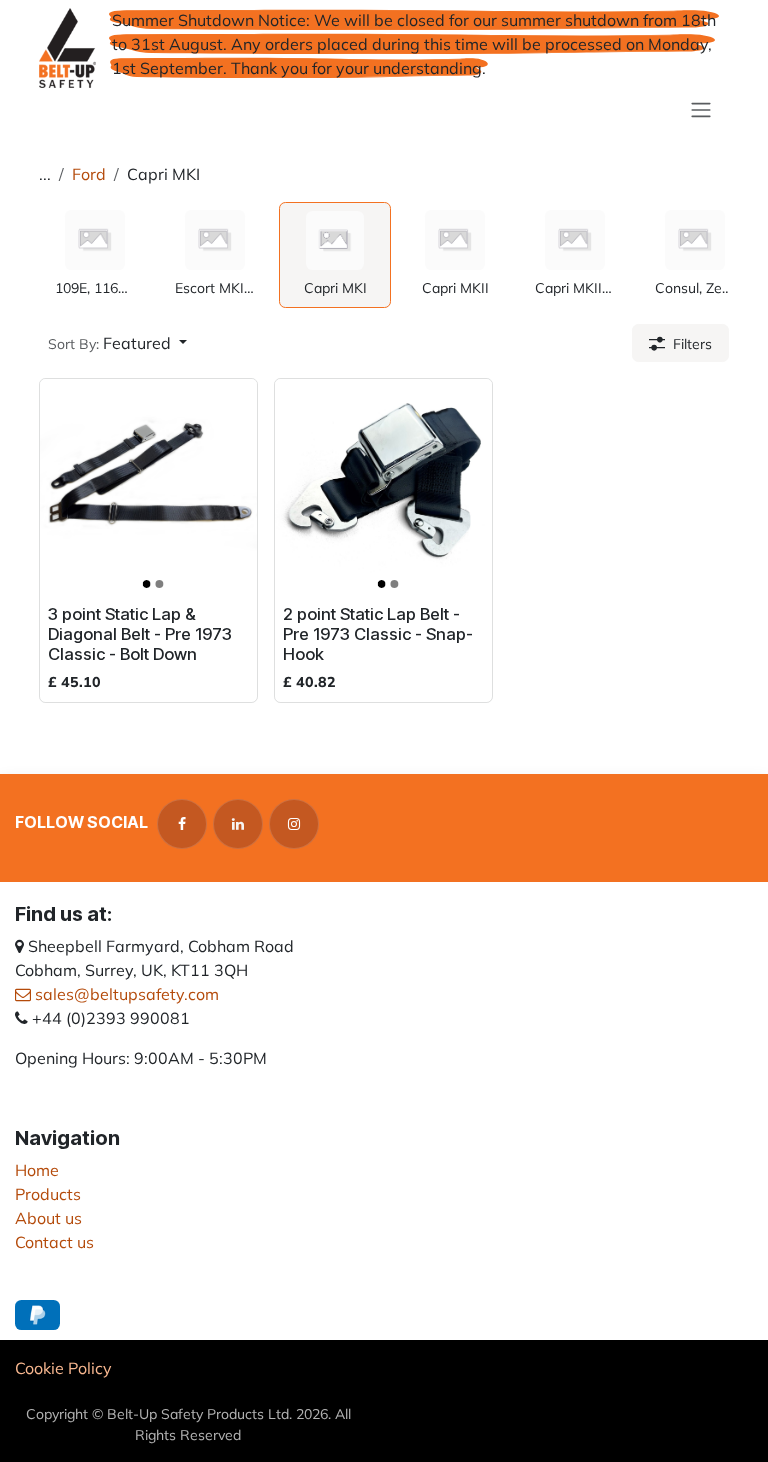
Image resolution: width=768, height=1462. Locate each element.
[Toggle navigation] (701, 109)
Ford (89, 174)
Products (48, 1194)
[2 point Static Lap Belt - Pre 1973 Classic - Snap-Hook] (383, 487)
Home (37, 1170)
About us (48, 1218)
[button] (117, 343)
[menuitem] (95, 255)
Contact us (54, 1242)
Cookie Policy (63, 1368)
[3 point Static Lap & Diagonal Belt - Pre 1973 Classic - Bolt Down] (148, 487)
